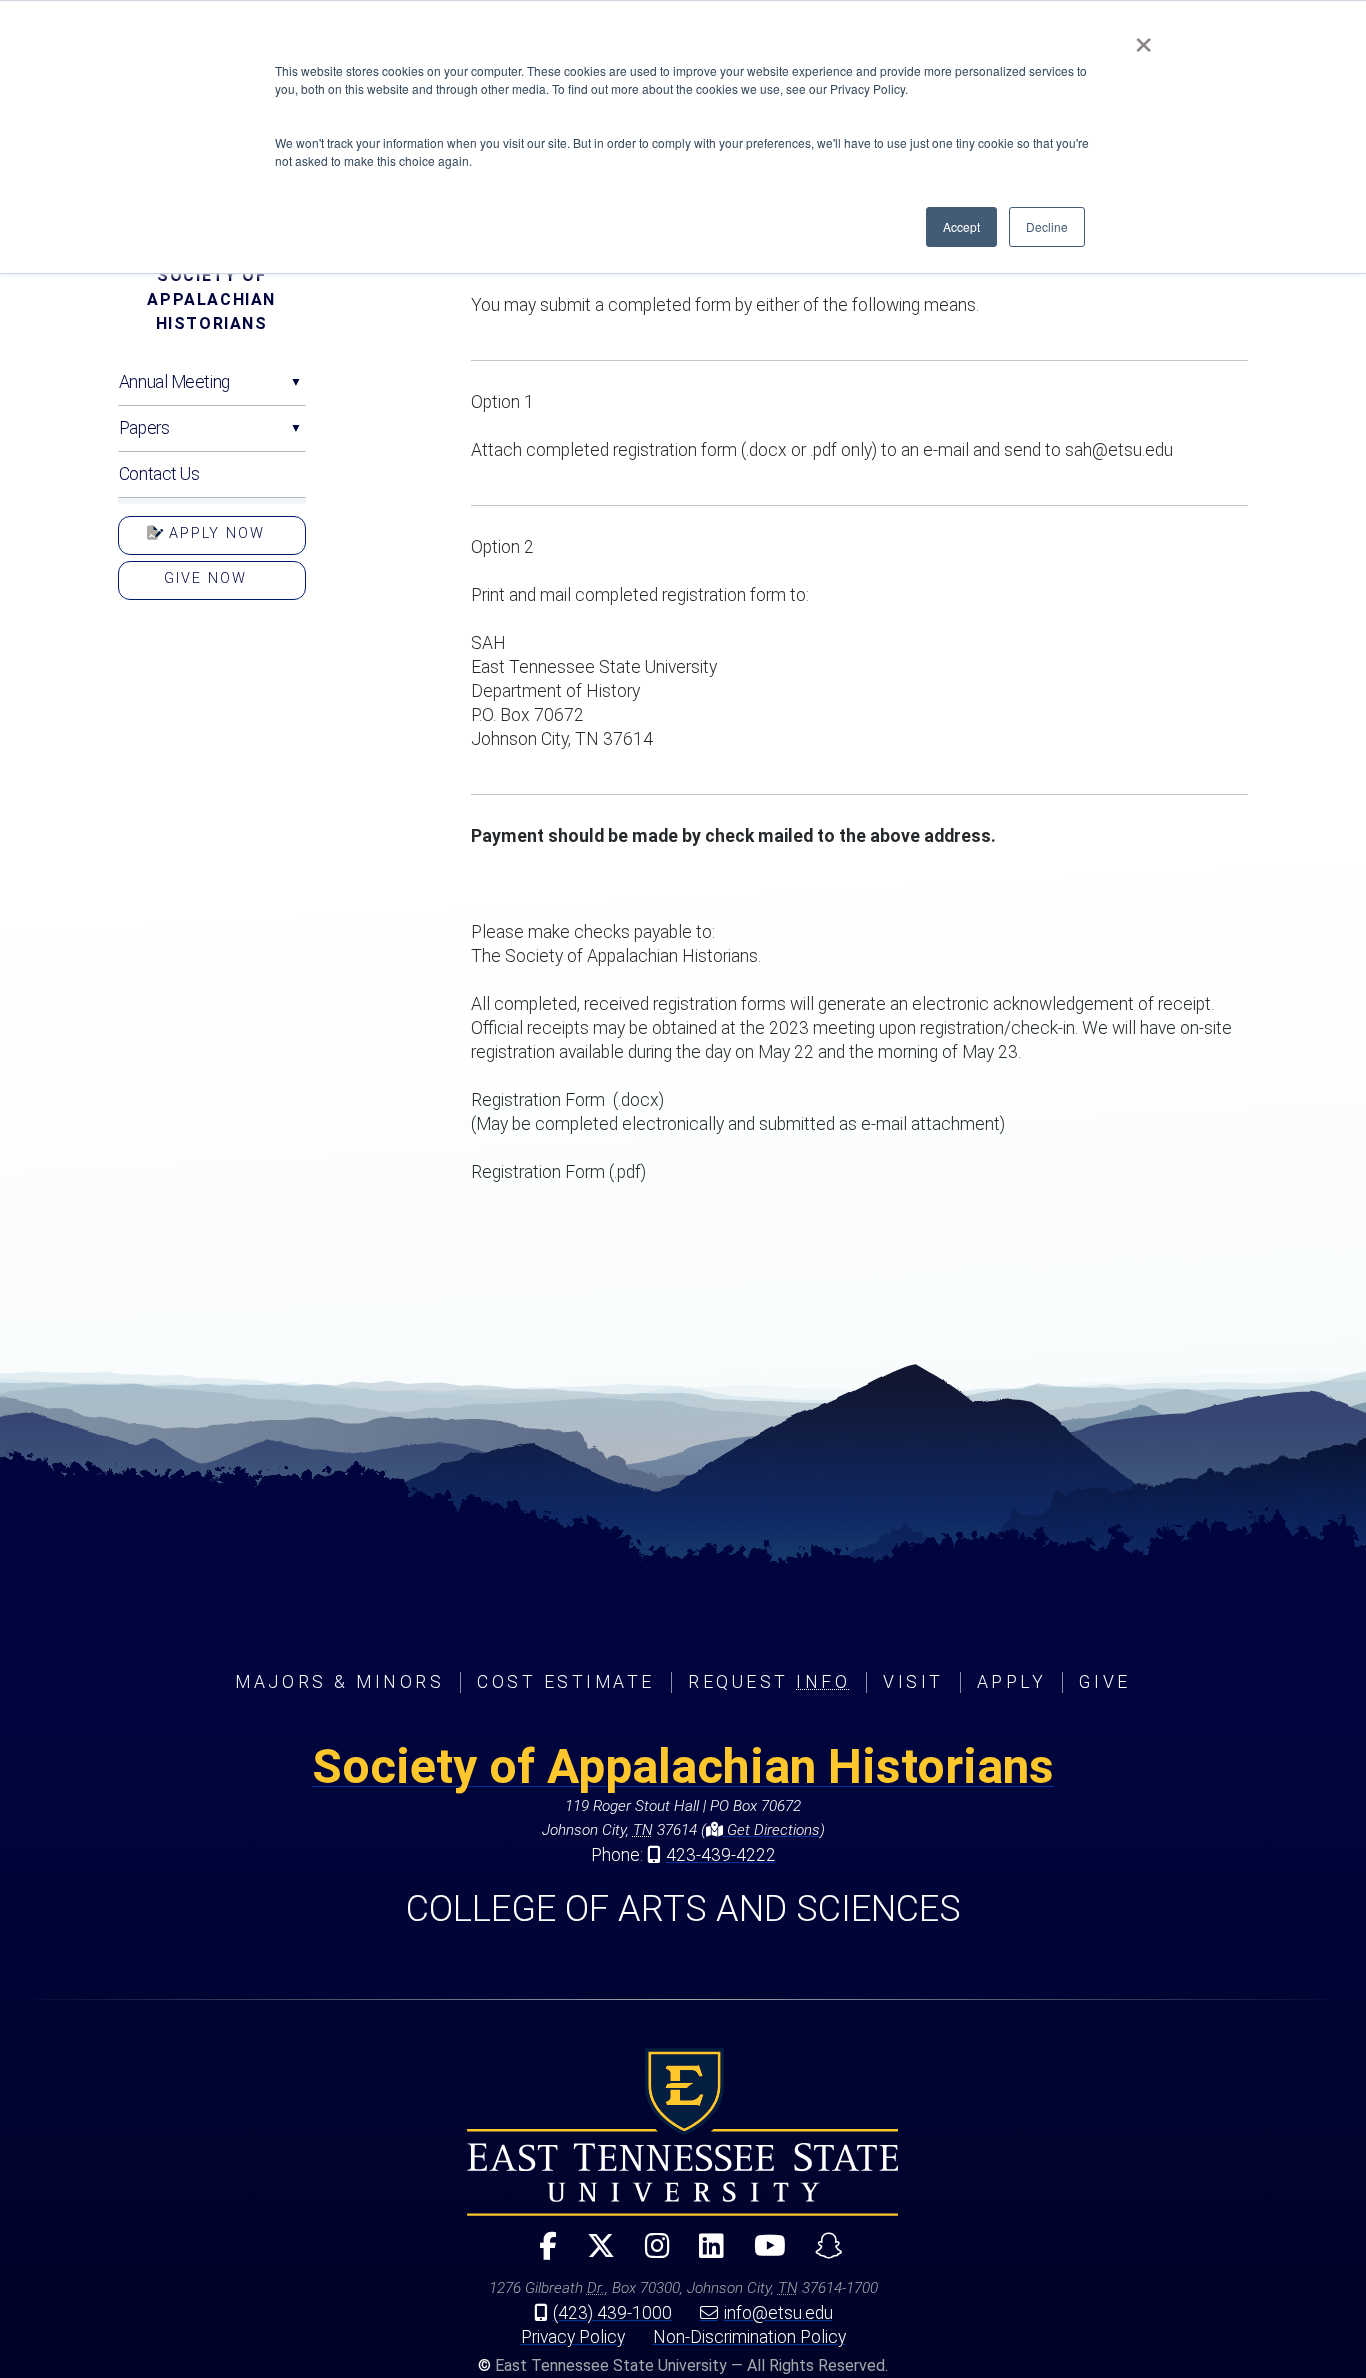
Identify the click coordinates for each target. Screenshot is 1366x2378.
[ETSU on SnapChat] (821, 2254)
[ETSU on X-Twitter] (593, 2254)
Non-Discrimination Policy (749, 2337)
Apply (1012, 1682)
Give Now (205, 578)
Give (1104, 1682)
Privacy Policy (573, 2337)
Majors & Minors (339, 1682)
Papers (144, 428)
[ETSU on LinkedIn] (703, 2254)
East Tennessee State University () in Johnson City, (683, 2132)
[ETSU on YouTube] (762, 2254)
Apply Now (214, 533)
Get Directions (771, 1830)
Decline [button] (1047, 226)
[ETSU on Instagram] (648, 2254)
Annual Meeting (174, 382)
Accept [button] (961, 226)
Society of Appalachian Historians (211, 299)
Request (769, 1682)
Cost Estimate (566, 1682)
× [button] (1143, 38)
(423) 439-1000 (612, 2313)
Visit (913, 1682)
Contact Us (159, 474)
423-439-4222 (721, 1855)
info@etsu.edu (778, 2313)
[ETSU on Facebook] (540, 2254)
